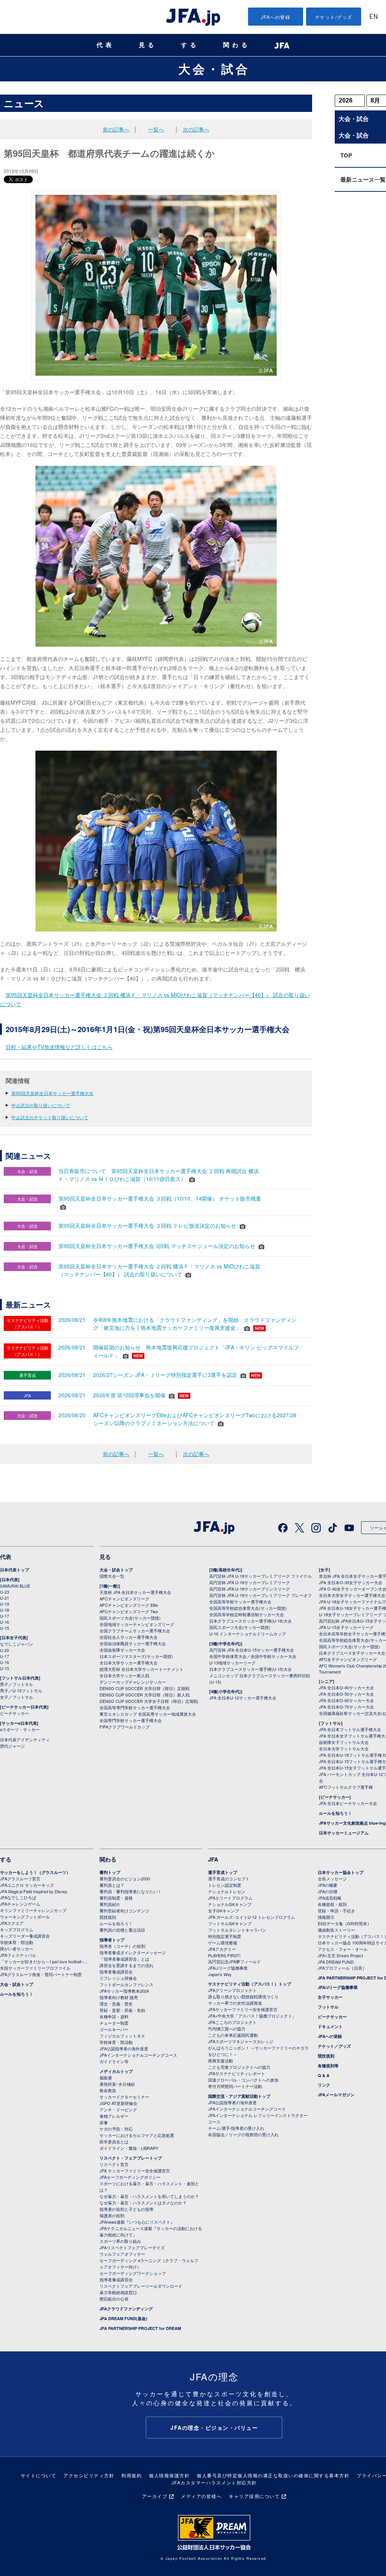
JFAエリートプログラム (230, 1898)
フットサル (328, 2007)
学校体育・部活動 (17, 1942)
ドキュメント (330, 2026)
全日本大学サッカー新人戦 (124, 1675)
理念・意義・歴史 (116, 2004)
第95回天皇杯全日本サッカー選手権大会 (52, 1093)
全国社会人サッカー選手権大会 (129, 1637)
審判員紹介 (110, 1904)
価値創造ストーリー (336, 1930)
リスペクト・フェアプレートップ (131, 2158)
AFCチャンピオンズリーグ (124, 1599)
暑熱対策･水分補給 (117, 2084)
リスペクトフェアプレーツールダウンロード (141, 2286)
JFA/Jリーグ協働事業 (228, 1968)
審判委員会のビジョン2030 (125, 1878)
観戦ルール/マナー (353, 256)
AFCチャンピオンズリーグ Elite (129, 1605)
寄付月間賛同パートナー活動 (235, 2086)
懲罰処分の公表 (114, 2299)
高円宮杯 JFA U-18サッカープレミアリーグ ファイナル (260, 1576)
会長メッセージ (332, 1878)
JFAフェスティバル (18, 1955)
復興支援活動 (221, 2060)
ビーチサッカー (15, 1713)
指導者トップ (112, 1940)
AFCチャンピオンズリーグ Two (129, 1611)
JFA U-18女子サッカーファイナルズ (352, 1602)
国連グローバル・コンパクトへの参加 (243, 2080)
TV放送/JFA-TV (350, 264)
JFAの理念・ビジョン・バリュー (214, 2428)
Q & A (324, 2075)
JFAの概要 (328, 1885)
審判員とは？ (112, 1885)
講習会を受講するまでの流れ (126, 1965)
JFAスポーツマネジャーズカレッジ (241, 2041)
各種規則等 (328, 2066)
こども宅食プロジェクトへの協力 (239, 2067)
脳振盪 (106, 2077)
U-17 (5, 1616)
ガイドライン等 (114, 2061)
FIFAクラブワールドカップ (125, 1727)
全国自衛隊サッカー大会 (122, 1650)
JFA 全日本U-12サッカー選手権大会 (243, 1698)
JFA (213, 1859)
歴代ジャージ (12, 1746)
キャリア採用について (254, 2496)
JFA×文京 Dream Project (340, 1955)
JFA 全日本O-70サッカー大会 (346, 1707)
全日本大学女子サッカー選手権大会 (352, 1595)
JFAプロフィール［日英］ (342, 1968)
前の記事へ (116, 129)
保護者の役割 (112, 2215)
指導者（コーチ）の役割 (122, 1946)
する (190, 45)
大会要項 (344, 213)
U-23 (5, 1592)
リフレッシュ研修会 (118, 1978)
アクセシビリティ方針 (89, 2475)
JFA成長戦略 (330, 1898)
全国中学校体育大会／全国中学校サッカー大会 (253, 1656)
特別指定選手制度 (225, 1936)
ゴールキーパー (114, 2029)
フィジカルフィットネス (122, 2036)
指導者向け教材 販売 (119, 1997)
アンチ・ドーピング (118, 2109)
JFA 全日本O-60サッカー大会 (346, 1700)
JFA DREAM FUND (336, 1962)
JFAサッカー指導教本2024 (124, 1991)
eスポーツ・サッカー (20, 1729)
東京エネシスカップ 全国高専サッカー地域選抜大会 (148, 1714)
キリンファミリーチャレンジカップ (33, 1910)
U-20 (5, 1650)
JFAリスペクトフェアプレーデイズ (132, 2247)
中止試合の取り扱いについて (41, 1105)
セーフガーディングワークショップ (133, 2273)
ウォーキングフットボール (25, 1917)
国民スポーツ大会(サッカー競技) (130, 1618)
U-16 (5, 1622)
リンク (324, 2085)
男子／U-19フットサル (21, 1690)
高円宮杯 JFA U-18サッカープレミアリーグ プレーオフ (260, 1595)
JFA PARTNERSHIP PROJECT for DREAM (140, 2328)
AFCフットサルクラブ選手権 (346, 1787)
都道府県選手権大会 (355, 271)
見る (148, 45)
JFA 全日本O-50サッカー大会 (346, 1694)
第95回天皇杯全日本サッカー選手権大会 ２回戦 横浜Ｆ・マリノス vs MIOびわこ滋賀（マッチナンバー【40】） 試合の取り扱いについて (155, 999)
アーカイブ (155, 2496)
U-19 (5, 1604)
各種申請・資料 (114, 2016)
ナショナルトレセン (227, 1891)
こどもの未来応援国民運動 (233, 2035)
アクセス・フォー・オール (343, 1949)
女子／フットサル (17, 1697)
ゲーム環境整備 (223, 1943)
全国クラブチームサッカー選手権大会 (135, 1631)
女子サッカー (330, 1997)
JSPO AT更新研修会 (118, 2103)
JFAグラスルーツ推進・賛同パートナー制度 (41, 1974)
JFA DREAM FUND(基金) (123, 2318)
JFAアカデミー (222, 1949)
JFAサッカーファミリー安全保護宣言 (243, 2009)
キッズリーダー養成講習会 (25, 1936)
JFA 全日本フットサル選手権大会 (350, 1729)
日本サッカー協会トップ (341, 1872)
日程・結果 (346, 221)
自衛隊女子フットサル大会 (344, 1742)
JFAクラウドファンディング (126, 2309)
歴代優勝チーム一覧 (355, 278)
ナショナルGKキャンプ (230, 1904)
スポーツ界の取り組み (120, 2241)
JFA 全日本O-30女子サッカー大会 (351, 1582)
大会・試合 (214, 69)
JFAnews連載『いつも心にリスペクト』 (137, 2222)
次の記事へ (196, 129)
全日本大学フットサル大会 (344, 1748)
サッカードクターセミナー (124, 2097)
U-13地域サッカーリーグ (232, 1663)
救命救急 (108, 2090)
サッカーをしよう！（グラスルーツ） (35, 1872)
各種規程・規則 (332, 1904)
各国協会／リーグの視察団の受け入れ (243, 2134)
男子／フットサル (17, 1684)
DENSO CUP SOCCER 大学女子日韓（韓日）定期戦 (149, 1701)
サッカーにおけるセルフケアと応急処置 (137, 2135)
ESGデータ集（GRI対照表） (345, 1923)
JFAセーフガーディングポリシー (130, 2177)
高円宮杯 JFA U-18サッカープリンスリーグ (250, 1589)
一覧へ (156, 129)
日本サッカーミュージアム (344, 1833)
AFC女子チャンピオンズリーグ (348, 1659)
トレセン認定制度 (225, 1885)
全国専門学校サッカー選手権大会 (131, 1720)
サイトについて (39, 2475)
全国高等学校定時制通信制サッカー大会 (247, 1614)
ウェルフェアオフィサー (122, 2254)
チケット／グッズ (334, 2046)
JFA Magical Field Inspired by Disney (34, 1891)
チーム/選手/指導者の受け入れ (236, 2128)
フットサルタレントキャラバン (237, 1930)
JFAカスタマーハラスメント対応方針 (214, 2482)
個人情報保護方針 (169, 2475)
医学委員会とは (114, 2142)
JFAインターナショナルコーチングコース (138, 2055)
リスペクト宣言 (114, 2164)
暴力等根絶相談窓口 (118, 2292)
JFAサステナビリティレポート (237, 2073)
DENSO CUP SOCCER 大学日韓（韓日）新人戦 (145, 1695)
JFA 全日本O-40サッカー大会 (346, 1687)
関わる (237, 45)
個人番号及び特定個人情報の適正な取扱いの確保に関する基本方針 (273, 2475)
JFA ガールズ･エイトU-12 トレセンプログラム (252, 1917)
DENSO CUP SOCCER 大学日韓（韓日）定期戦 (145, 1688)
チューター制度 (114, 2023)
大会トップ (346, 206)
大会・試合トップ (116, 1570)
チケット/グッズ (334, 17)
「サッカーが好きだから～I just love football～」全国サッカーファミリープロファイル (45, 1965)
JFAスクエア (12, 1923)
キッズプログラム (17, 1929)
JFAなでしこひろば (18, 1897)
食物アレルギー (114, 2116)
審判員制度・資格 (116, 1898)
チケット (344, 249)
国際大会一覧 (112, 1576)
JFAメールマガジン (336, 2095)
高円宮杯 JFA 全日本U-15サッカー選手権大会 (252, 1650)
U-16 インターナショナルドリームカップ (247, 1634)
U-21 (5, 1598)
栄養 (104, 2122)
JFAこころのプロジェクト (232, 2022)
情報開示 (326, 1917)
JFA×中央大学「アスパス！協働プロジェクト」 (252, 2016)
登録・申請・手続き (336, 1911)
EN (374, 17)
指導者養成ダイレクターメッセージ (133, 1952)
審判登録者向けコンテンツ (124, 1911)
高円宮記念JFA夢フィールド (234, 1961)
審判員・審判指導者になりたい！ (131, 1891)
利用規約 (132, 2475)
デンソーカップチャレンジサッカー (133, 1682)
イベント (344, 235)
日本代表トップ (15, 1570)
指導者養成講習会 (116, 1972)
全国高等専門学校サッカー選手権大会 (135, 1707)
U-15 (5, 1628)
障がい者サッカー (17, 1949)
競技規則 (108, 1917)
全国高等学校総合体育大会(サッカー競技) (248, 1608)
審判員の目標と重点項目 (122, 1930)
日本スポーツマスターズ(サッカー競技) (136, 1656)
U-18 (5, 1610)
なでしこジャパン (17, 1644)
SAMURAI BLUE (15, 1586)
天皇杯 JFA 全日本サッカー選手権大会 (135, 1592)
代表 (106, 45)
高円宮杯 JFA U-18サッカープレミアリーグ (250, 1582)
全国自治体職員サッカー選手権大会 (133, 1643)
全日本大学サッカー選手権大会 (129, 1663)
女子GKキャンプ (224, 1911)
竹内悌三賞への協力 (227, 2028)
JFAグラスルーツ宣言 (20, 1878)
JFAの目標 (328, 1891)
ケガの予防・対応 (116, 2129)
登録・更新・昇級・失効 (122, 2010)
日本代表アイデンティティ (25, 1739)
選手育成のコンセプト (229, 1878)
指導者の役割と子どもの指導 (126, 2209)
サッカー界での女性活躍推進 (235, 2003)
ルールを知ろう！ (335, 1813)
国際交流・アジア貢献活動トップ (239, 2096)
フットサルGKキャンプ (230, 1923)
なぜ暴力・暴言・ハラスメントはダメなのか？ (143, 2203)
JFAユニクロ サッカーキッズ (27, 1885)
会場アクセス (348, 242)
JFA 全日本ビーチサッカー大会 (348, 1803)
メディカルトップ (116, 2071)
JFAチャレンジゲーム (20, 1904)
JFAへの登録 (276, 17)
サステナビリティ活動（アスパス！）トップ (250, 1984)
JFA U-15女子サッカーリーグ (346, 1627)
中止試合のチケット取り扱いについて (50, 1117)
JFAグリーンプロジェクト (232, 1990)
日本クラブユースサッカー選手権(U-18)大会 (250, 1621)
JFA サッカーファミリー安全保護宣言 (135, 2171)
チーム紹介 (346, 228)
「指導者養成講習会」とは (124, 1959)
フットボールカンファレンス (126, 1984)
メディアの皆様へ (201, 2496)
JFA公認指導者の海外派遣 (124, 2048)
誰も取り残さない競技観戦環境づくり (243, 1996)
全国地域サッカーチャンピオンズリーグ (137, 1624)
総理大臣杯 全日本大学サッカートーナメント (142, 1669)
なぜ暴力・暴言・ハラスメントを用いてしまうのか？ (149, 2196)
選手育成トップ (223, 1872)
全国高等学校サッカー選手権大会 (240, 1602)
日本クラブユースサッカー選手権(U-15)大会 (250, 1669)
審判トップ (110, 1872)
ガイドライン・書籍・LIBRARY (129, 2148)
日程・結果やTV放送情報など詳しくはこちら (59, 1047)
